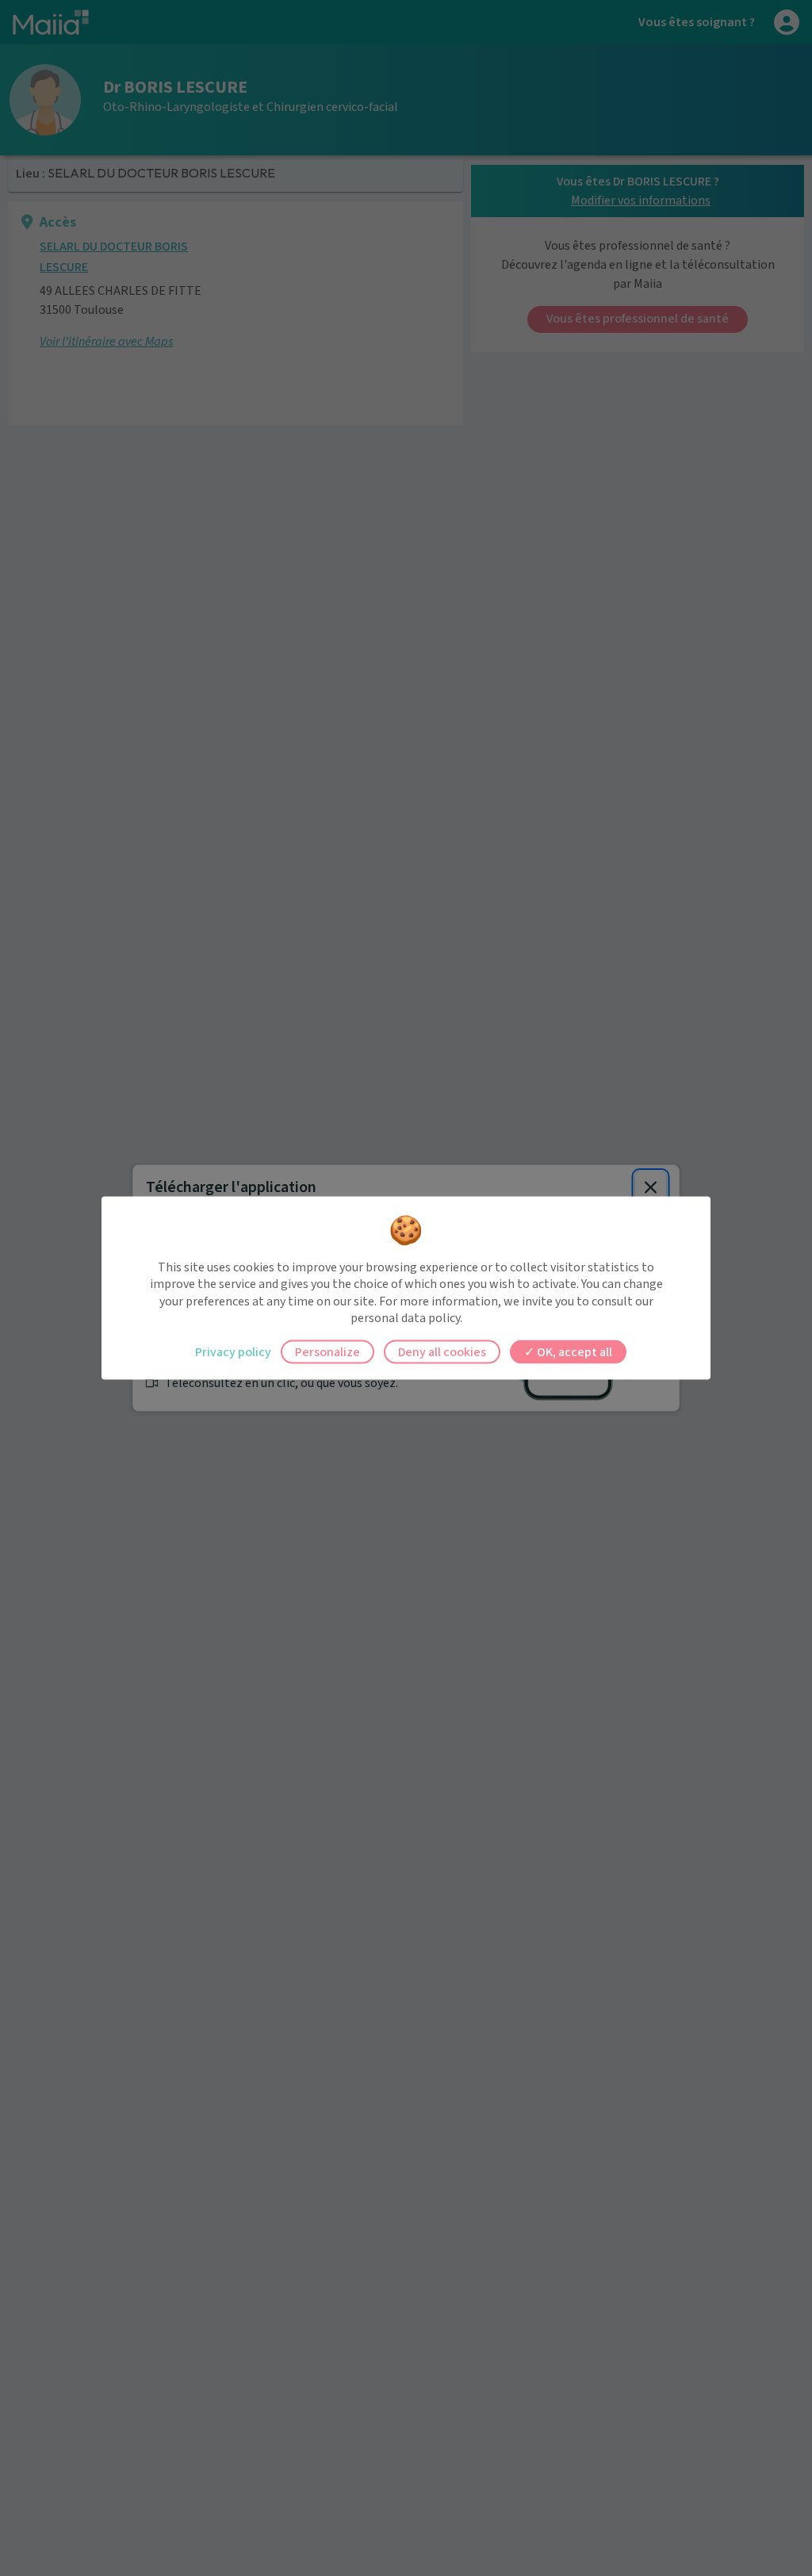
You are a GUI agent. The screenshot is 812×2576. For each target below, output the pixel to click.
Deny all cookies (442, 1351)
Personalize (327, 1351)
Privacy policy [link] (233, 1351)
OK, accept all (573, 1351)
